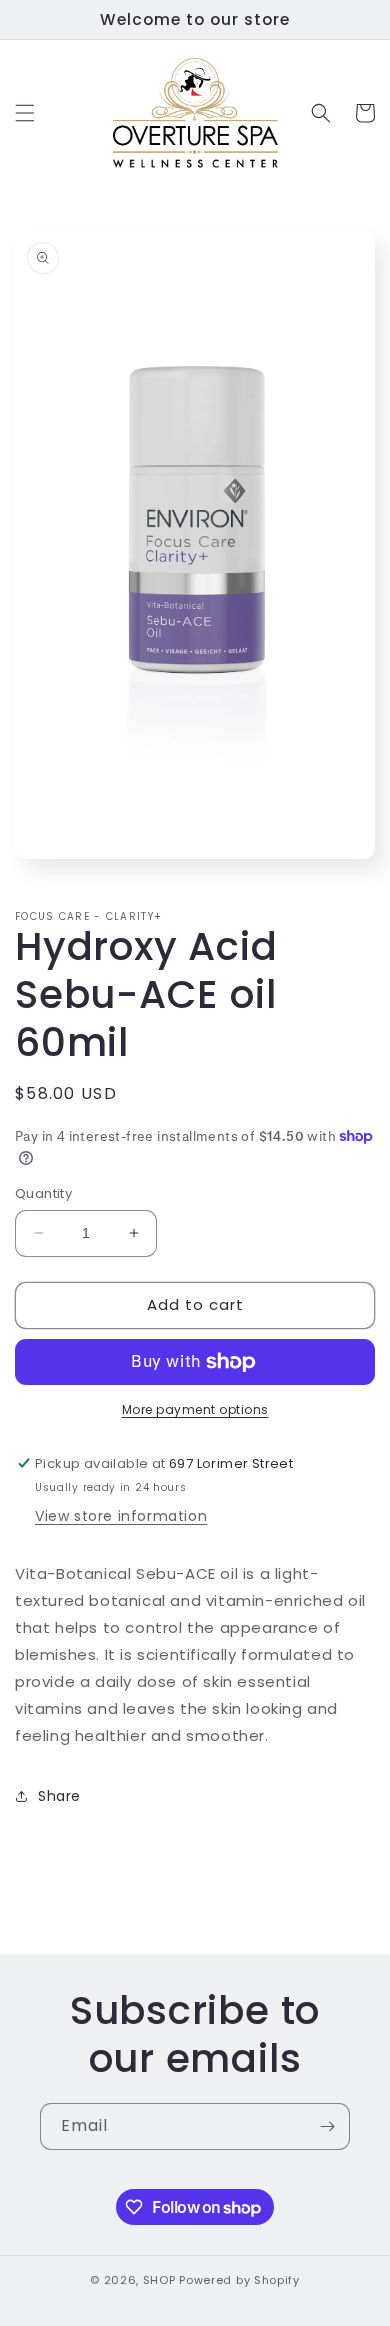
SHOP (159, 2280)
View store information (121, 1516)
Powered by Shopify (239, 2280)
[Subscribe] (327, 2126)
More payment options (195, 1409)
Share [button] (59, 1796)
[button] (25, 113)
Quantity (43, 1193)
